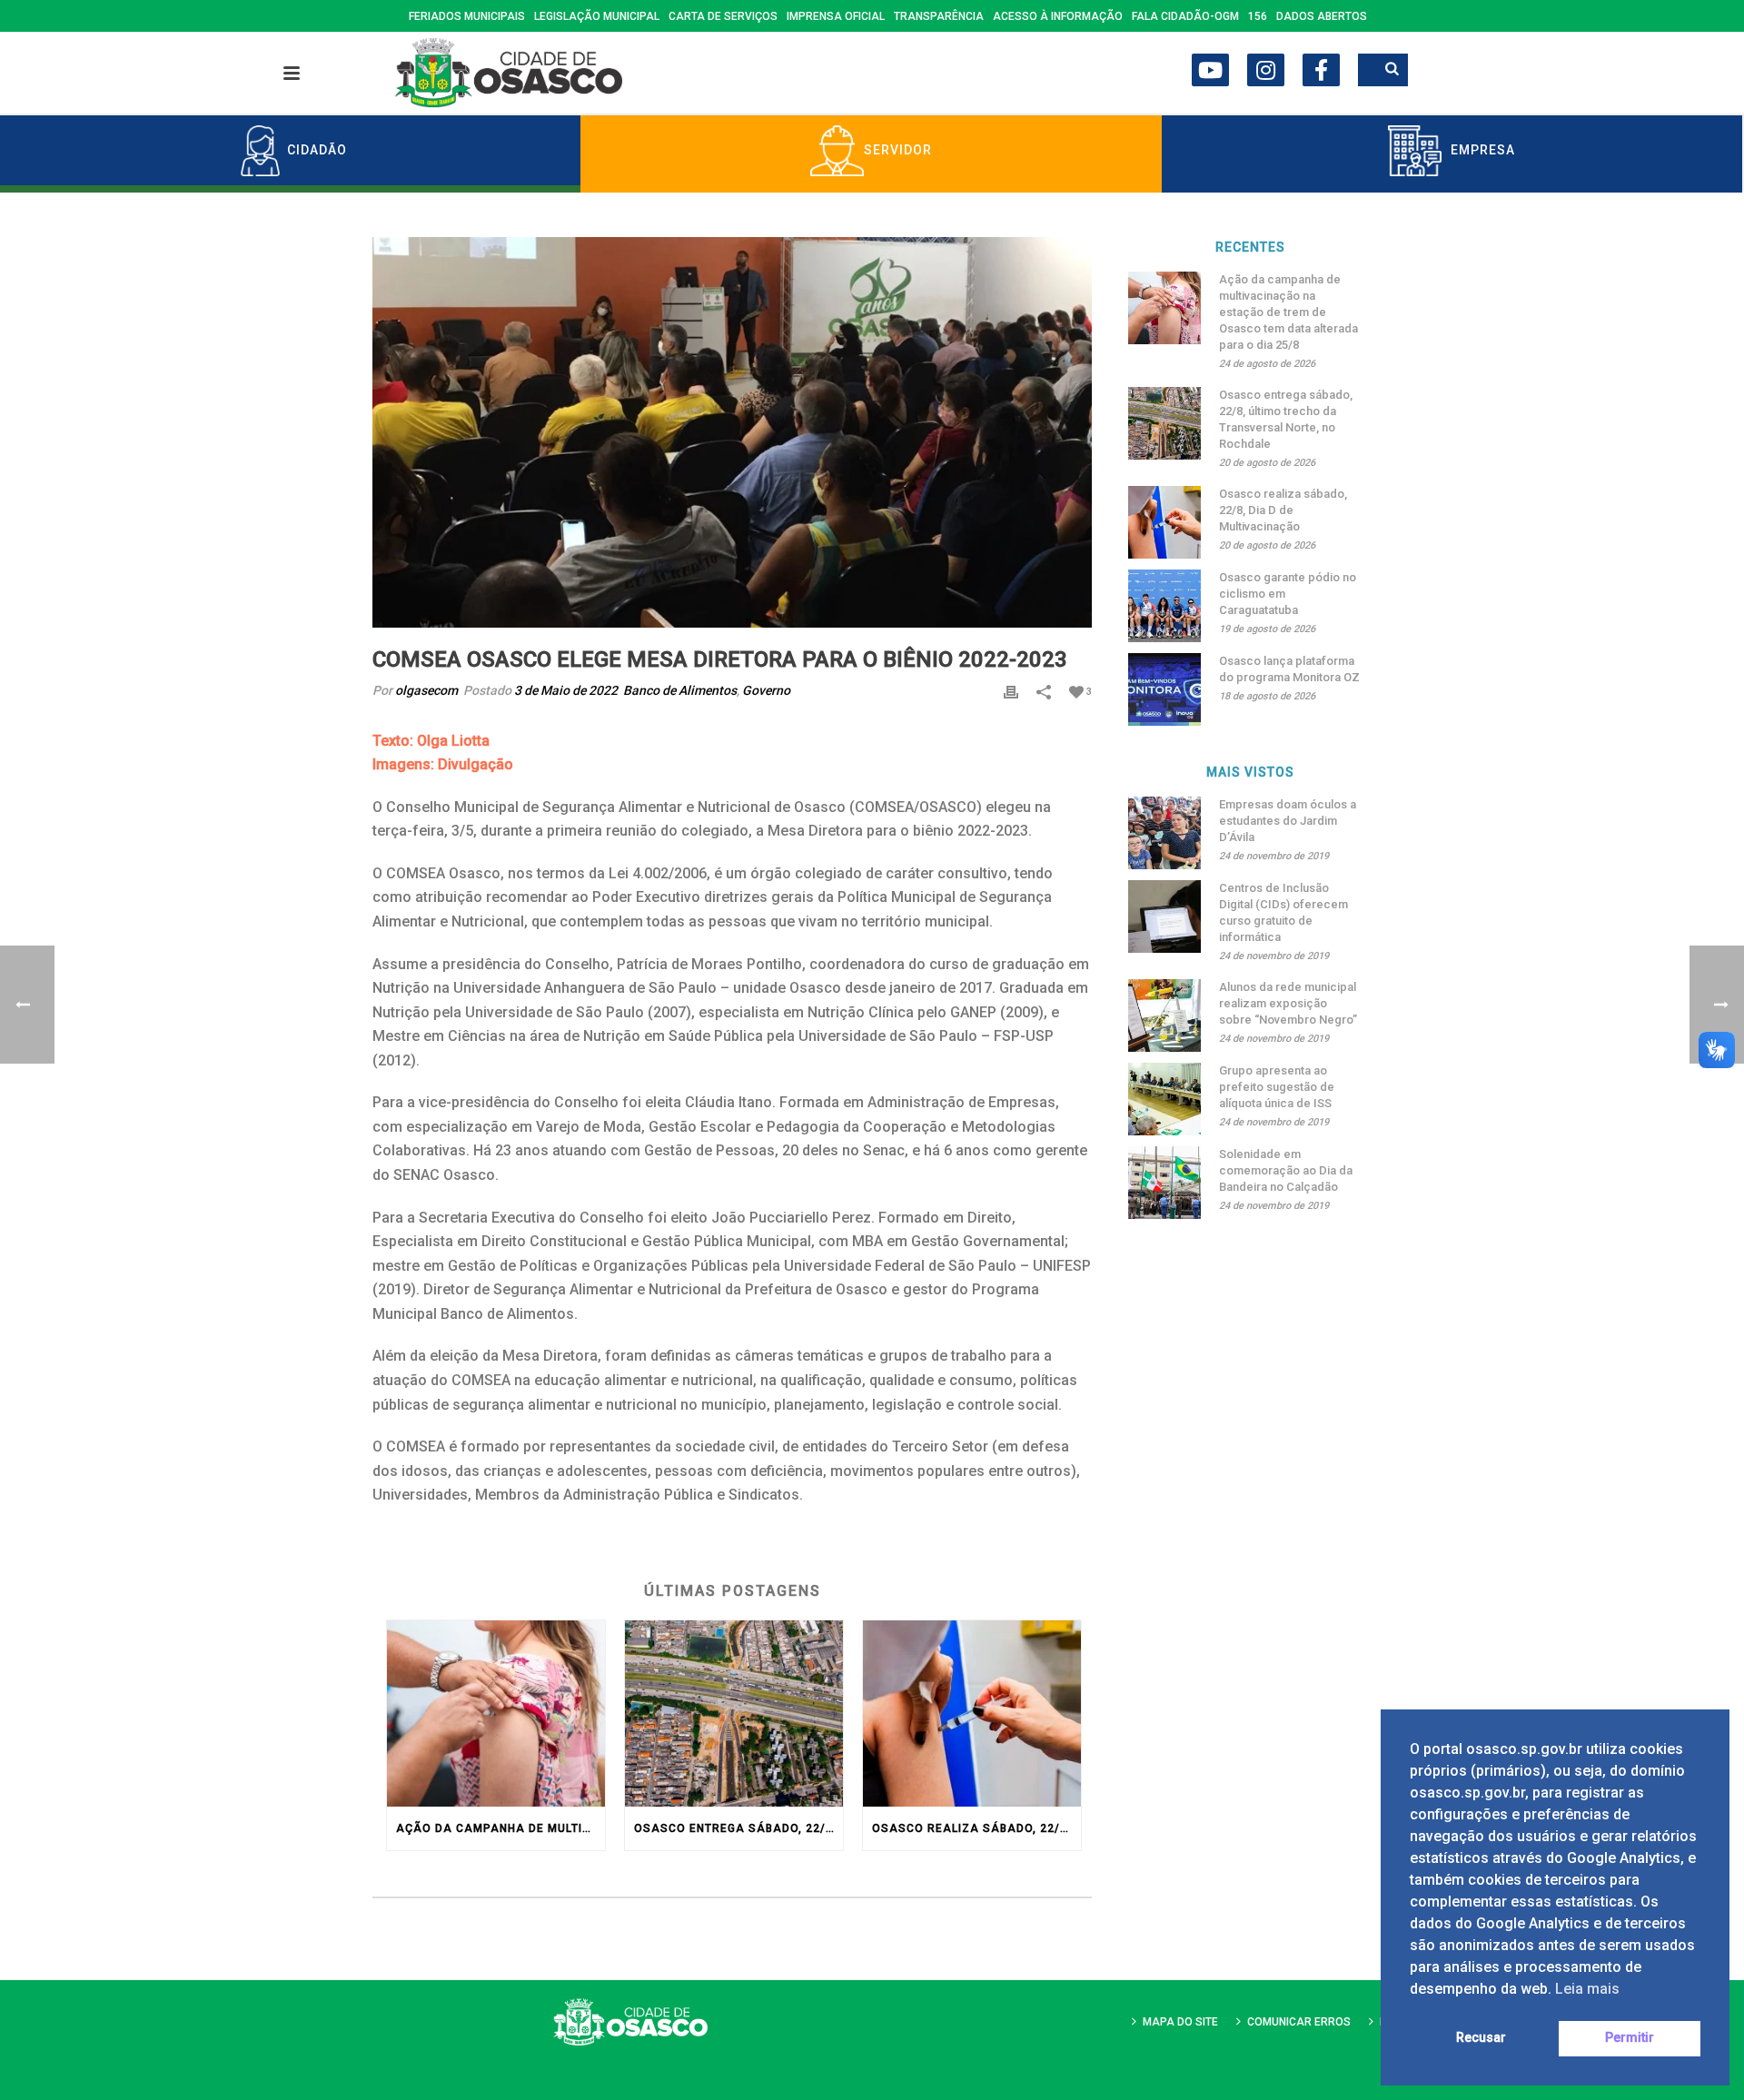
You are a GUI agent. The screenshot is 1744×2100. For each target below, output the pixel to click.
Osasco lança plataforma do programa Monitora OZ (1289, 669)
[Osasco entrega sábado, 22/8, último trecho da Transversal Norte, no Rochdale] (734, 1714)
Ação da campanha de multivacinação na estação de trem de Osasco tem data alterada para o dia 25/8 (500, 1828)
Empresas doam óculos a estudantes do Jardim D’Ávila (1288, 821)
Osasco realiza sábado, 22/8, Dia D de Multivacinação (976, 1828)
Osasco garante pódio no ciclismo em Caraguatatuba (1288, 594)
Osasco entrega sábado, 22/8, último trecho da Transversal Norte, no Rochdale (738, 1828)
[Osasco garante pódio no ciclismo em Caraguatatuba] (1164, 606)
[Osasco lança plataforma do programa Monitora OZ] (1164, 689)
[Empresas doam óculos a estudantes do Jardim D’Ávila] (1164, 833)
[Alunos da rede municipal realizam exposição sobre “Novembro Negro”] (1164, 1015)
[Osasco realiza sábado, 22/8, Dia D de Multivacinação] (972, 1714)
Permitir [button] (1630, 2038)
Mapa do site (1180, 2022)
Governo (766, 690)
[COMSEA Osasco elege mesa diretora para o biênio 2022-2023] (732, 432)
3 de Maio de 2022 (566, 690)
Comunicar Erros (1299, 2022)
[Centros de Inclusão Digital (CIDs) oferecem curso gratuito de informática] (1164, 916)
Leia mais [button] (1587, 1989)
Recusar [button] (1481, 2038)
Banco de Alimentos (680, 690)
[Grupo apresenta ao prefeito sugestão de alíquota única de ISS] (1164, 1099)
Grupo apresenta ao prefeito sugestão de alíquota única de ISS (1277, 1087)
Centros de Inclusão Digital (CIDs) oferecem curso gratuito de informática (1283, 912)
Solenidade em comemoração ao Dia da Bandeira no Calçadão (1286, 1170)
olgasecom (426, 690)
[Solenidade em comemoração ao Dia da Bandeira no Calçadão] (1164, 1183)
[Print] (1011, 691)
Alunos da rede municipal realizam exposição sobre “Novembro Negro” (1288, 1003)
